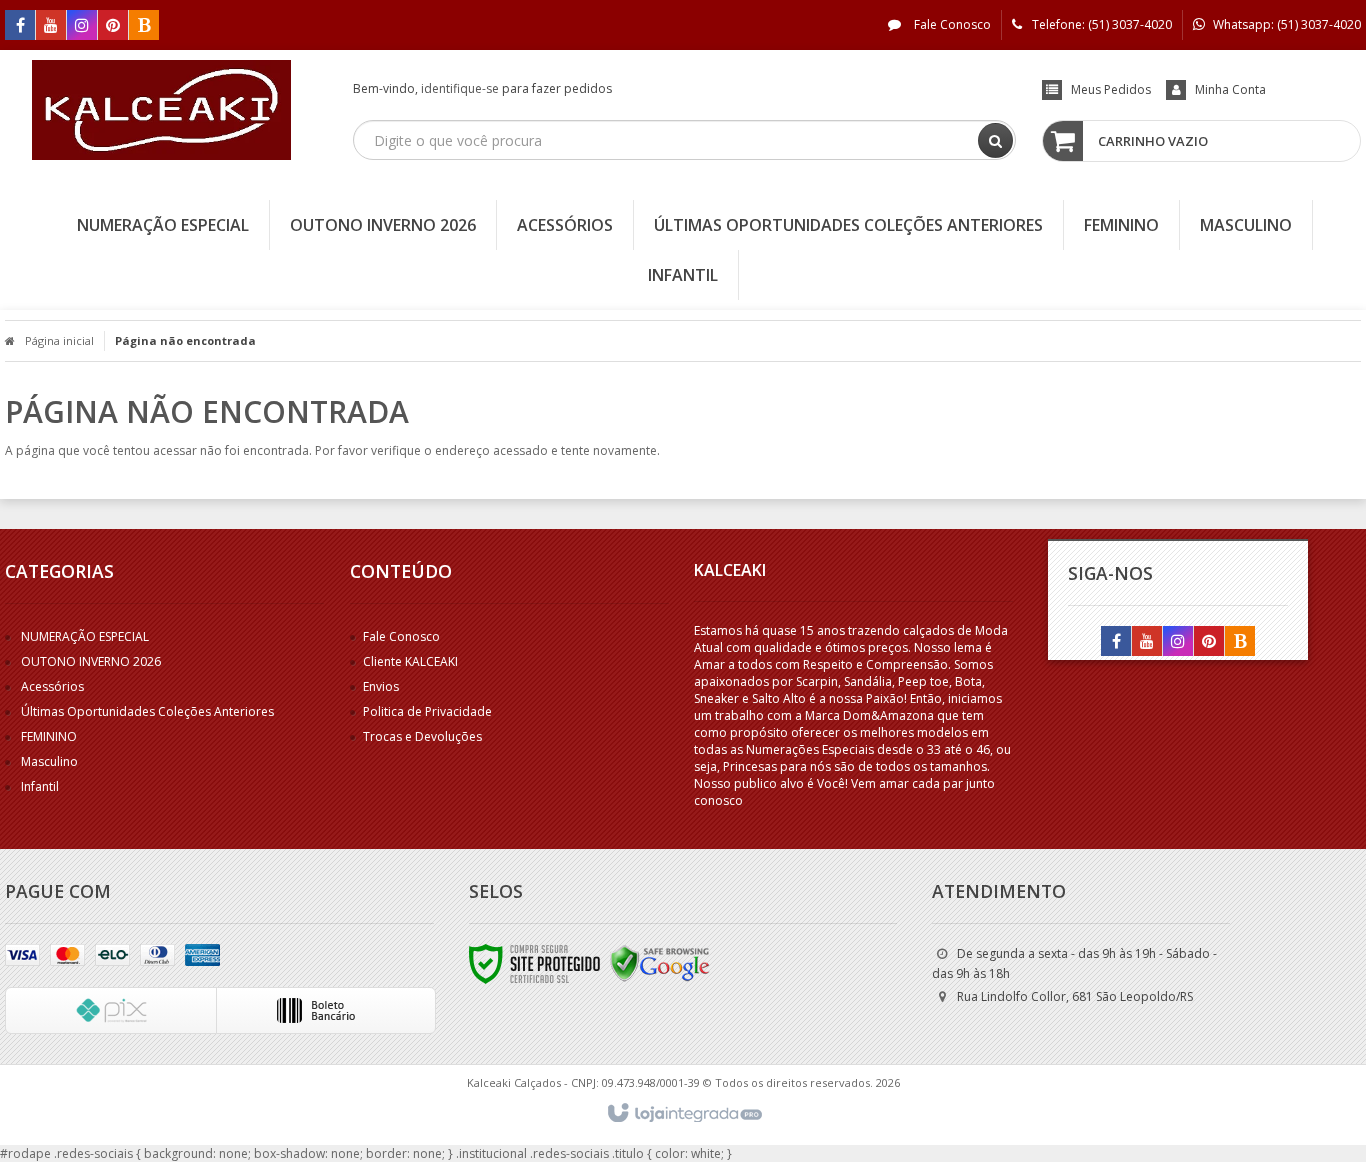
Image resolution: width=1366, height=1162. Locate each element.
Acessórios (52, 686)
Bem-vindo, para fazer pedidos (482, 88)
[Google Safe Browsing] (660, 962)
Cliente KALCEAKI (410, 661)
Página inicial (59, 340)
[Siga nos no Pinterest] (113, 26)
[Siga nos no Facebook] (20, 26)
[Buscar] (995, 140)
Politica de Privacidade (427, 711)
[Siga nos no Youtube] (51, 26)
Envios (381, 686)
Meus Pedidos (1111, 89)
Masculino (49, 761)
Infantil (40, 786)
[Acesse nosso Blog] (144, 26)
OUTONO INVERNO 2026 (91, 661)
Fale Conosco (951, 24)
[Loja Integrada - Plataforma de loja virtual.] (683, 1114)
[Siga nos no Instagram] (82, 26)
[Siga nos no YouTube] (1147, 642)
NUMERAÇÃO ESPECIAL (85, 636)
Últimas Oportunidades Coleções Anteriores (147, 711)
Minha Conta (1230, 89)
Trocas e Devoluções (422, 736)
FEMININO (49, 736)
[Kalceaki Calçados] (161, 110)
